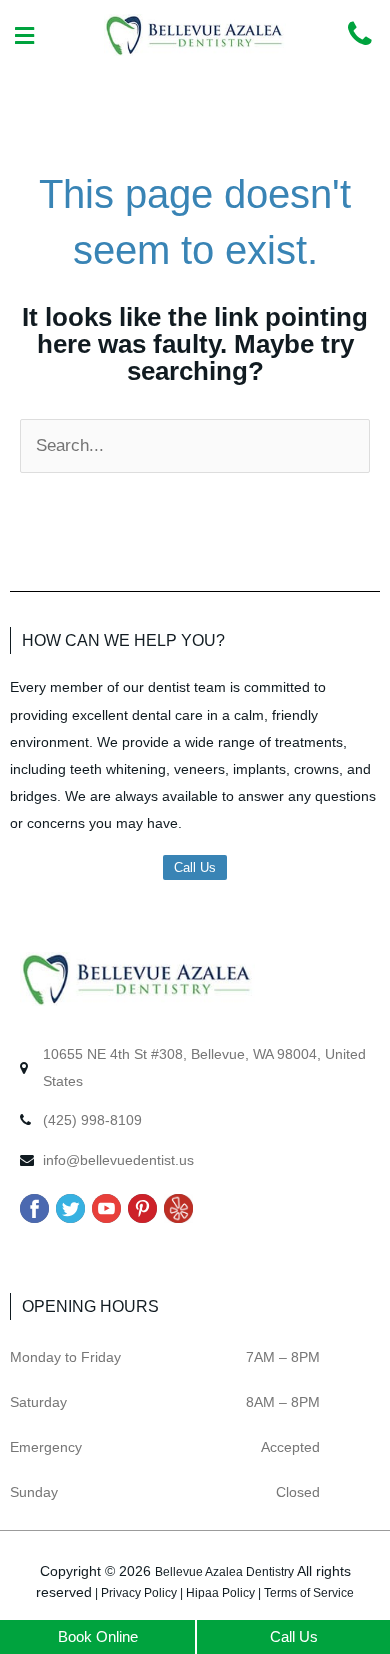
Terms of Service (309, 1593)
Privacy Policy (139, 1593)
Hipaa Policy (220, 1593)
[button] (24, 36)
